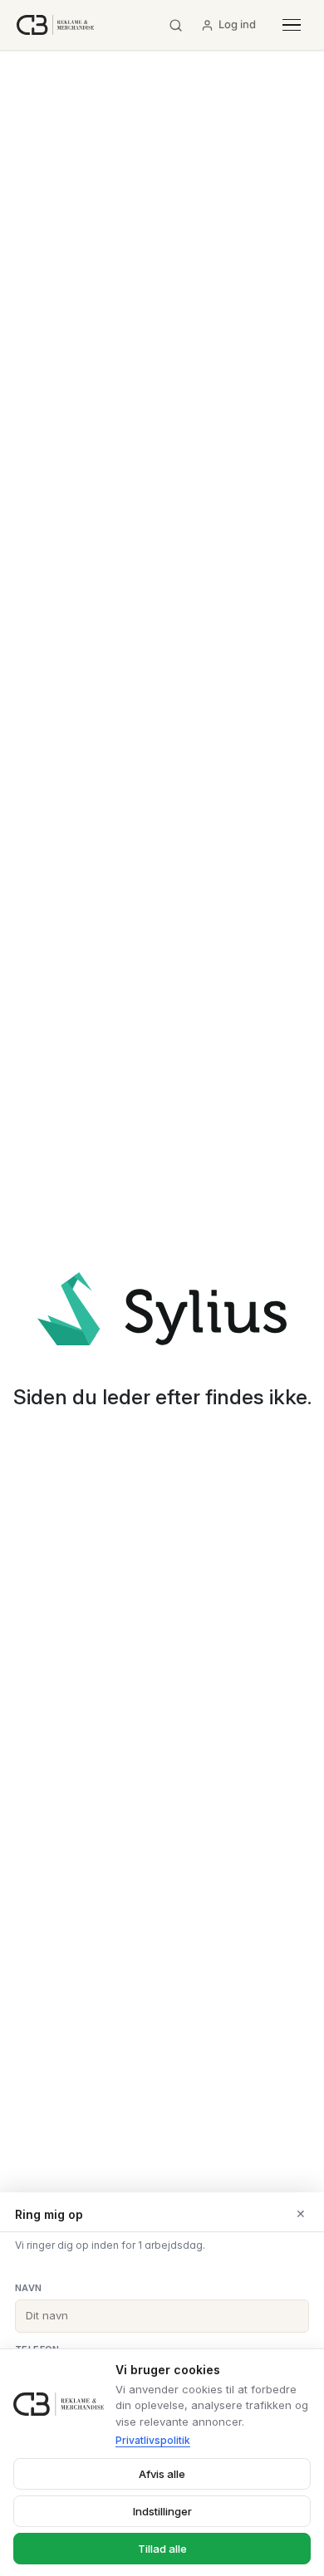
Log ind (237, 24)
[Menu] (292, 25)
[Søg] (176, 25)
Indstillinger (162, 2511)
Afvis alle (162, 2474)
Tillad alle (162, 2549)
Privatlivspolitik (153, 2440)
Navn (29, 2288)
